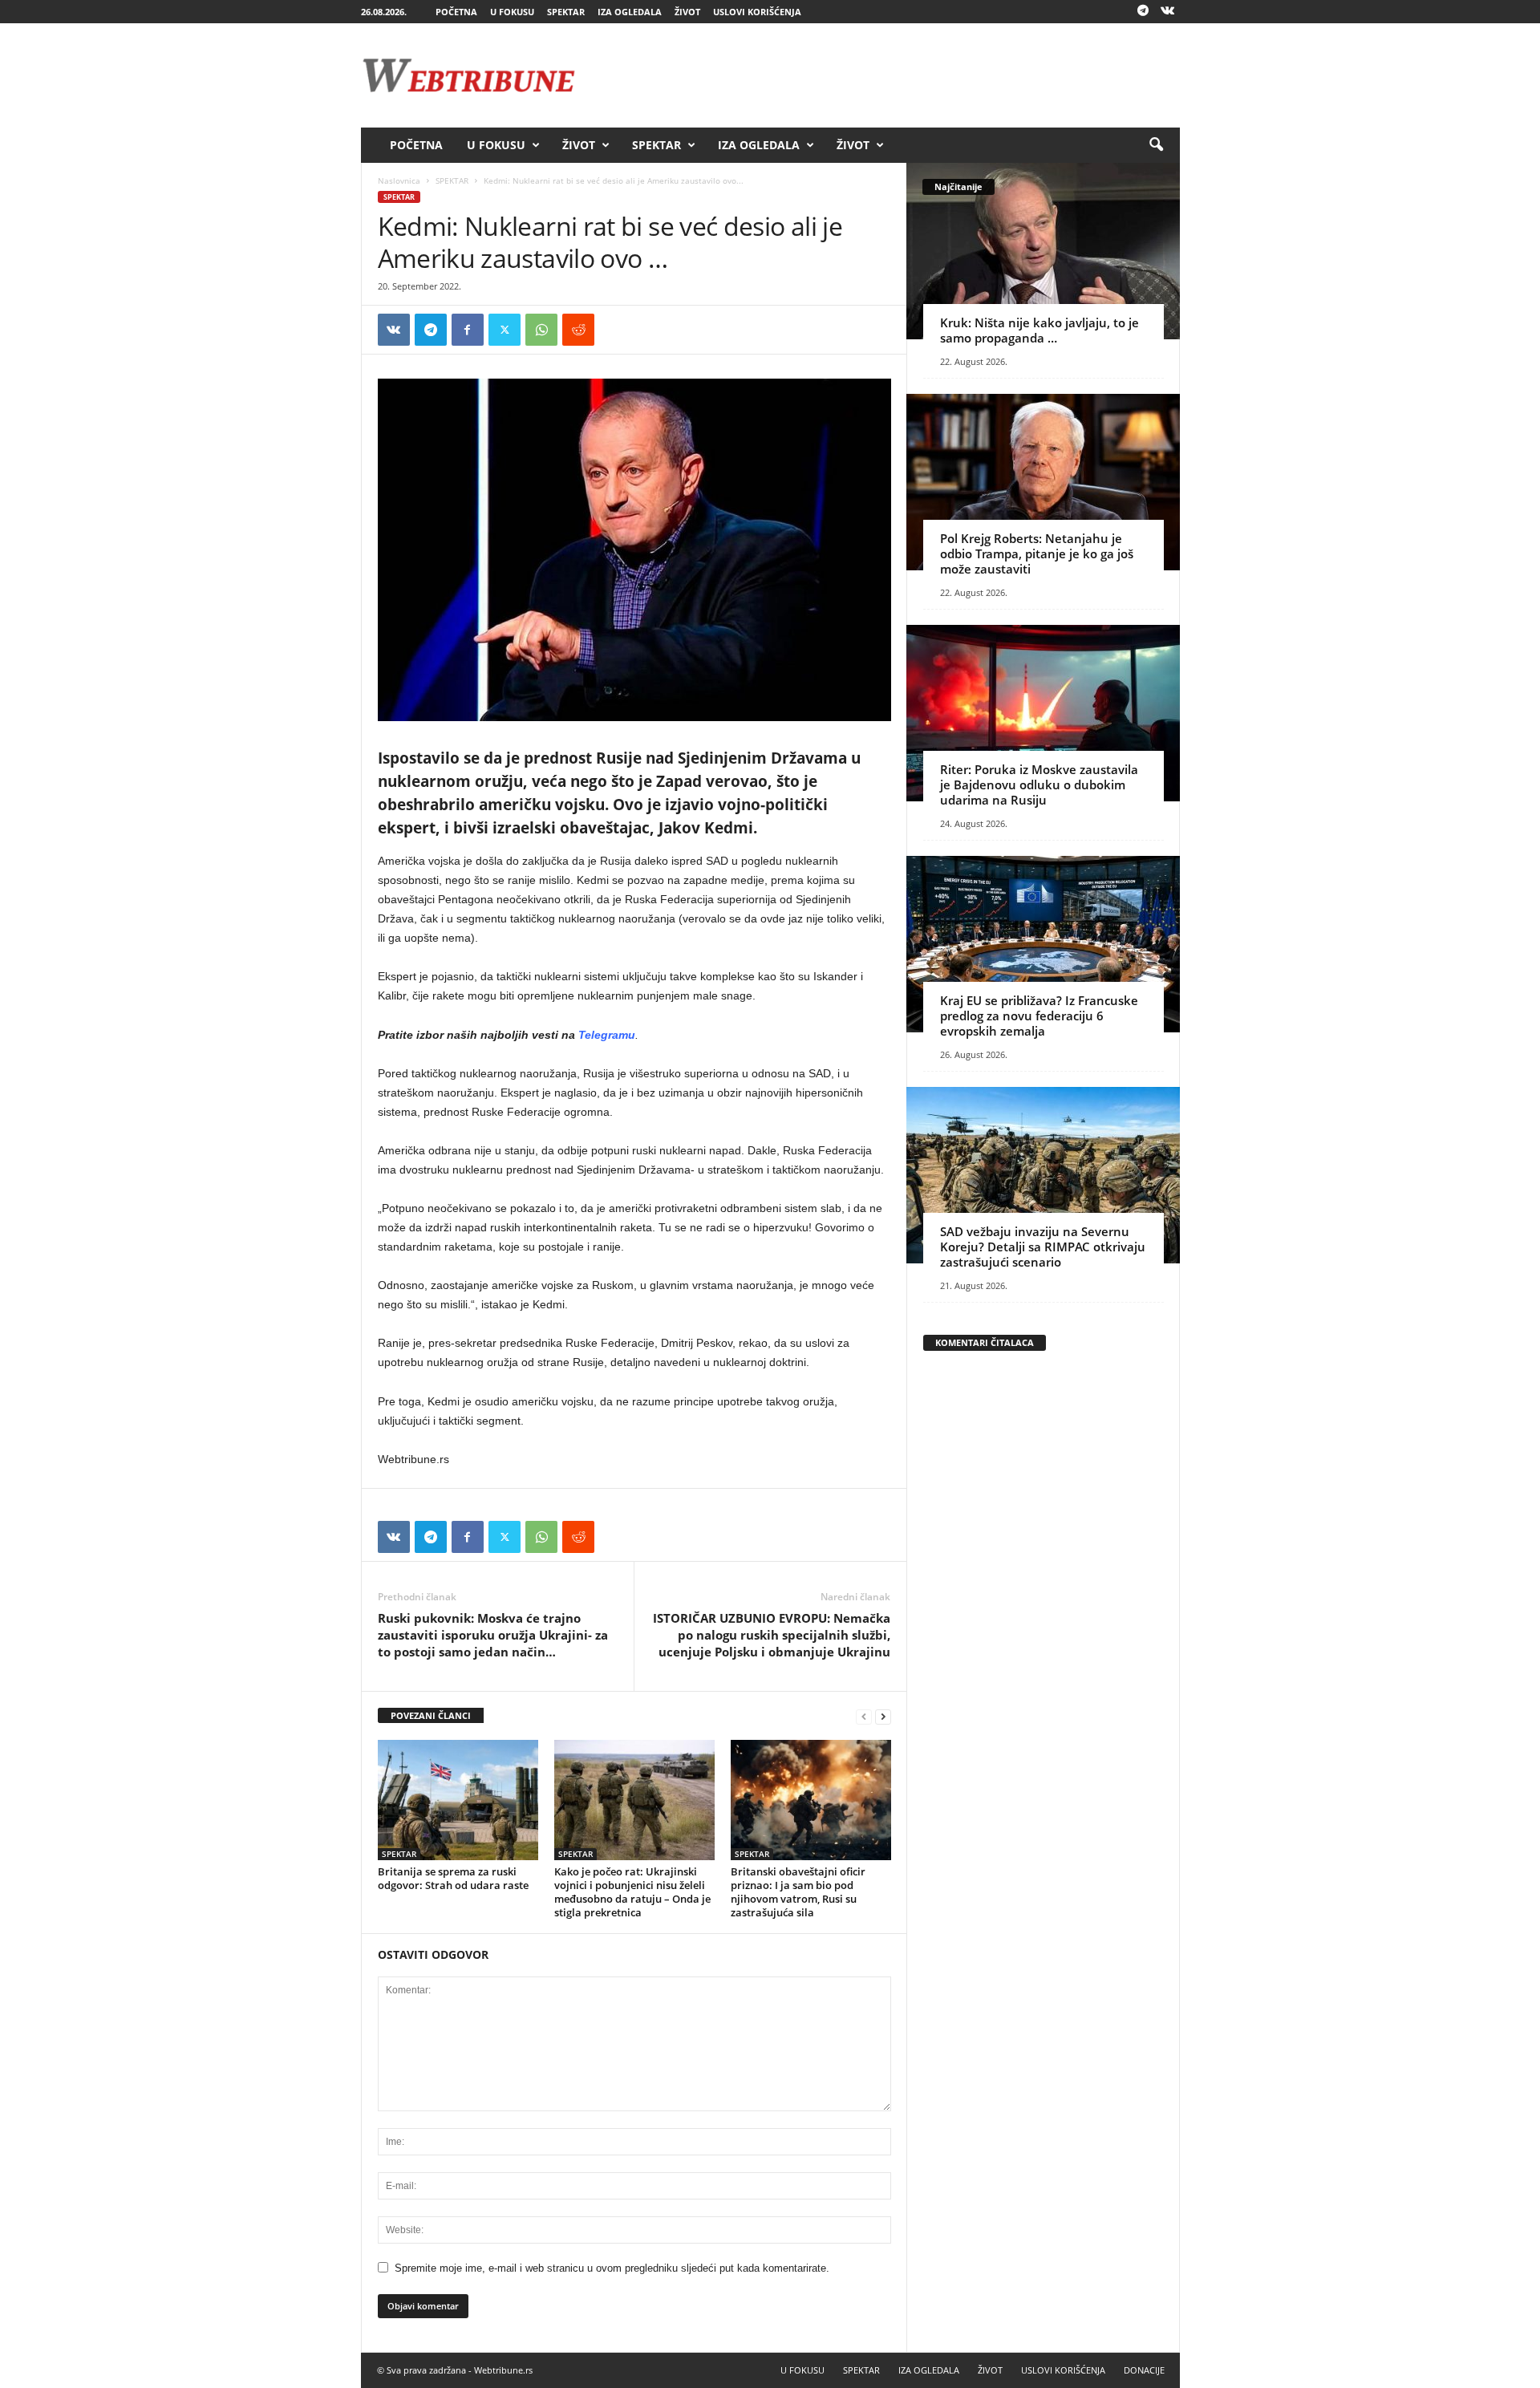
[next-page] (883, 1716)
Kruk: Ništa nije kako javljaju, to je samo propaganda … (1039, 330)
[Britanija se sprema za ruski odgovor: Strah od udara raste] (458, 1800)
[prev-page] (864, 1716)
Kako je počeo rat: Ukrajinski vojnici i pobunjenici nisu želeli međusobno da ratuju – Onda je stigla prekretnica (632, 1892)
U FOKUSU (512, 12)
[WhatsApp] (541, 330)
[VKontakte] (1168, 12)
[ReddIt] (578, 330)
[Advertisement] (888, 75)
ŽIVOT (687, 12)
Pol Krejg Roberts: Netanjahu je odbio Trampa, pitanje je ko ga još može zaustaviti (1037, 553)
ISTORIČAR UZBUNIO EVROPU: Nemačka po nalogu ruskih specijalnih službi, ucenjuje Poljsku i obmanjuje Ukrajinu (772, 1635)
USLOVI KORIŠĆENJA (757, 12)
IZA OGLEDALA (630, 12)
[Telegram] (1143, 12)
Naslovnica (399, 180)
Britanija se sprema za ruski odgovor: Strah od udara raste (453, 1878)
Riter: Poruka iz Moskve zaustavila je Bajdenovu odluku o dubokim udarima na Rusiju (1039, 785)
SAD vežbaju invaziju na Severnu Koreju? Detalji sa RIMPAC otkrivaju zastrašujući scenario (1043, 1247)
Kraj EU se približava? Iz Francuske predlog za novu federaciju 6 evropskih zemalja (1039, 1016)
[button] (1156, 145)
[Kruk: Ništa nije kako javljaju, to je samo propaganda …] (1043, 251)
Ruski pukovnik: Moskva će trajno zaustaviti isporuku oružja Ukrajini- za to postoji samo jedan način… (493, 1635)
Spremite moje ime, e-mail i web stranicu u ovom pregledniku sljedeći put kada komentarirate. (612, 2268)
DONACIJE (1144, 2370)
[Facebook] (468, 330)
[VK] (394, 330)
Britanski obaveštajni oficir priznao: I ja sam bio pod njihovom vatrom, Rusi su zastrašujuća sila (798, 1892)
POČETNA (456, 12)
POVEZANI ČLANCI (431, 1715)
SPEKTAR (566, 12)
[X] (505, 330)
